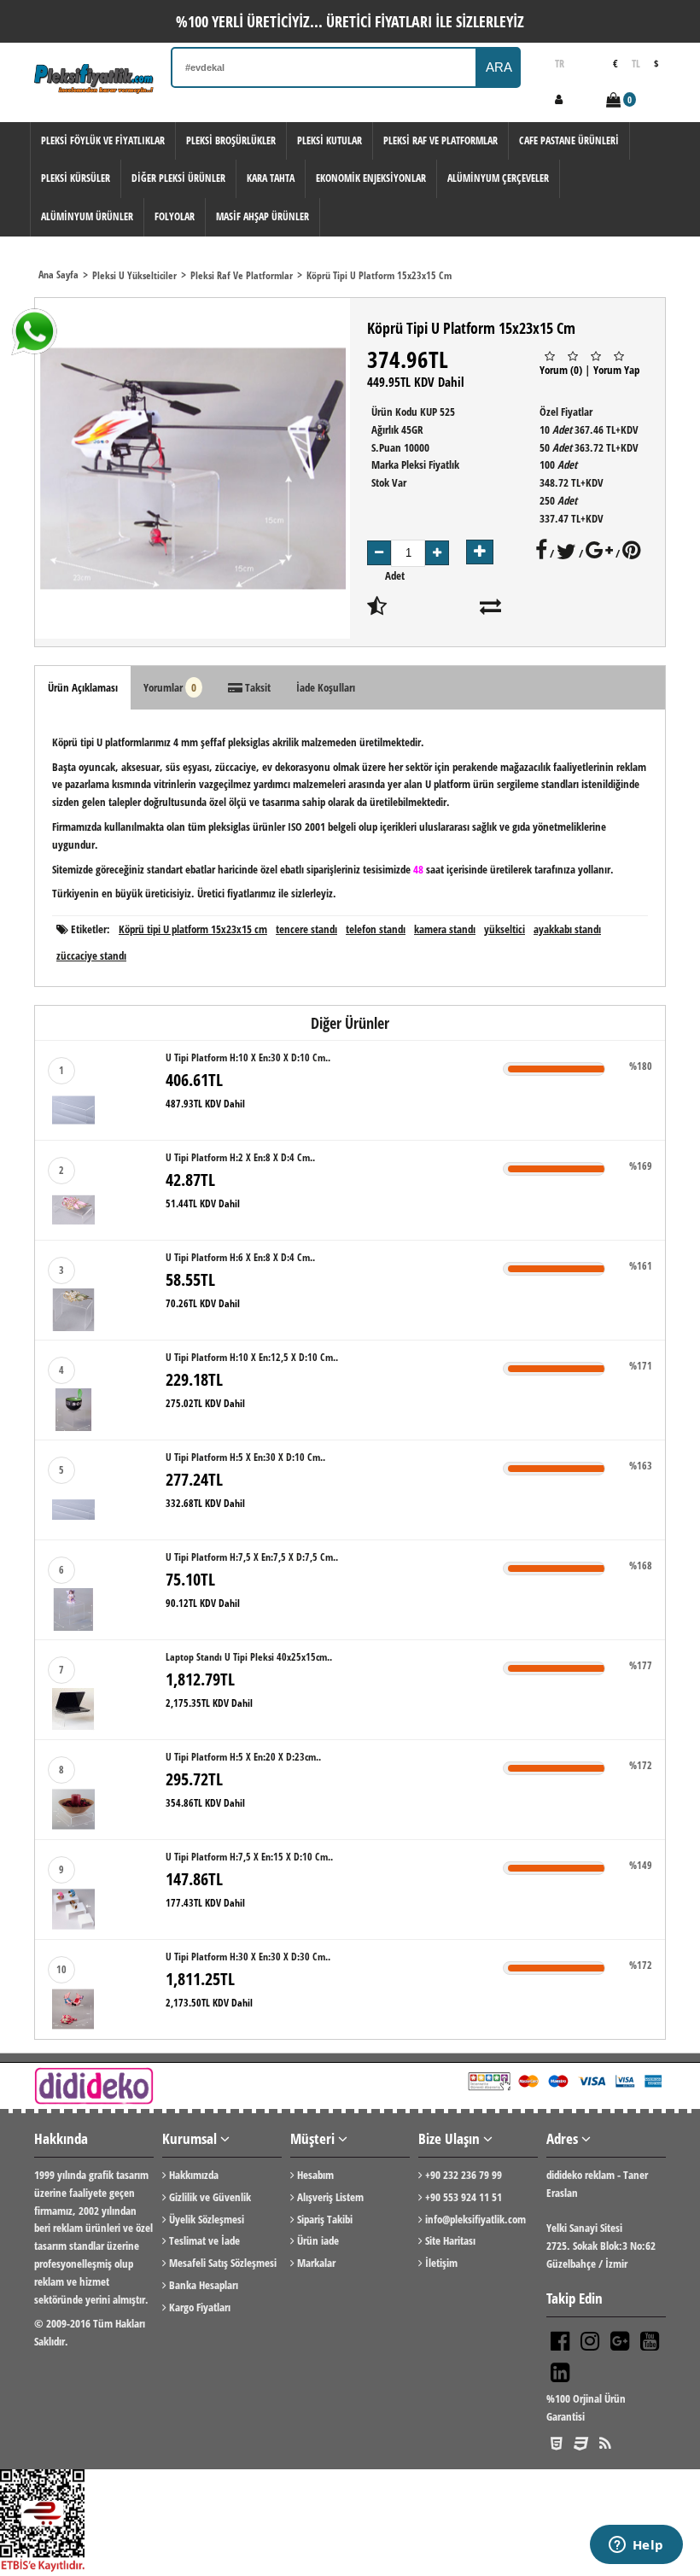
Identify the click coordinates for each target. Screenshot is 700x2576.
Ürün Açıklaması (83, 687)
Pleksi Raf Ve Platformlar (440, 140)
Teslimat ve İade (203, 2240)
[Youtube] (650, 2342)
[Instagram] (590, 2342)
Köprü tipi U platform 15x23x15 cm (193, 929)
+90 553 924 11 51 (462, 2197)
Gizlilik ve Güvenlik (209, 2197)
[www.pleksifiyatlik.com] (94, 79)
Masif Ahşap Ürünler (262, 216)
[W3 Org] (557, 2443)
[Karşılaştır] (490, 610)
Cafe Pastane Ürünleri (569, 140)
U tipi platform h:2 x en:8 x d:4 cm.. (240, 1157)
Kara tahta (271, 178)
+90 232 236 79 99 (462, 2175)
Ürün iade (317, 2240)
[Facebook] (560, 2342)
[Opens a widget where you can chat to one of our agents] (636, 2546)
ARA (499, 67)
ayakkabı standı (567, 929)
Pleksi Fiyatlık (430, 464)
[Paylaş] (541, 553)
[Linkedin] (560, 2374)
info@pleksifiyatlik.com (474, 2219)
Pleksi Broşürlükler (231, 140)
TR (560, 64)
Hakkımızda (192, 2175)
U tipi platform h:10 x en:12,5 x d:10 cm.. (252, 1357)
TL (636, 64)
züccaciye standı (91, 955)
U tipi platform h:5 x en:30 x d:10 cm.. (245, 1457)
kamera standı (445, 929)
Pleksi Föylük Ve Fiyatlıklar (103, 140)
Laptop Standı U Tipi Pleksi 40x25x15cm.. (249, 1657)
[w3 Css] (581, 2443)
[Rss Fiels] (605, 2443)
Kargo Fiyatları (198, 2307)
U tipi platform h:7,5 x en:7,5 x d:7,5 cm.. (252, 1557)
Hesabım (314, 2175)
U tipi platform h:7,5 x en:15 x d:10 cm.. (249, 1857)
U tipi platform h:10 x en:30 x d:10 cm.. (248, 1057)
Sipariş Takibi (324, 2219)
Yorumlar (170, 687)
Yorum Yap (616, 370)
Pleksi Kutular (330, 140)
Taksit (257, 687)
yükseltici (505, 929)
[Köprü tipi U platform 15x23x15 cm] (192, 468)
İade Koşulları (326, 687)
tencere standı (306, 929)
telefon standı (376, 929)
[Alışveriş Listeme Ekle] (377, 610)
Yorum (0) (561, 370)
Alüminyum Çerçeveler (498, 178)
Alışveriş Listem (329, 2197)
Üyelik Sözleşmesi (205, 2219)
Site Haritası (449, 2240)
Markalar (315, 2263)
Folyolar (175, 216)
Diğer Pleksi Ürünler (178, 178)
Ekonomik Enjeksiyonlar (371, 178)
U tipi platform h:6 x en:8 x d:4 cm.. (240, 1257)
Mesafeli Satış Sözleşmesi (222, 2263)
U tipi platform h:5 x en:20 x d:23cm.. (243, 1757)
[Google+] (620, 2342)
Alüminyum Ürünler (87, 216)
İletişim (440, 2263)
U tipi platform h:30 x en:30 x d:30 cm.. (248, 1957)
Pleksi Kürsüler (76, 178)
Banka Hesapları (202, 2285)
